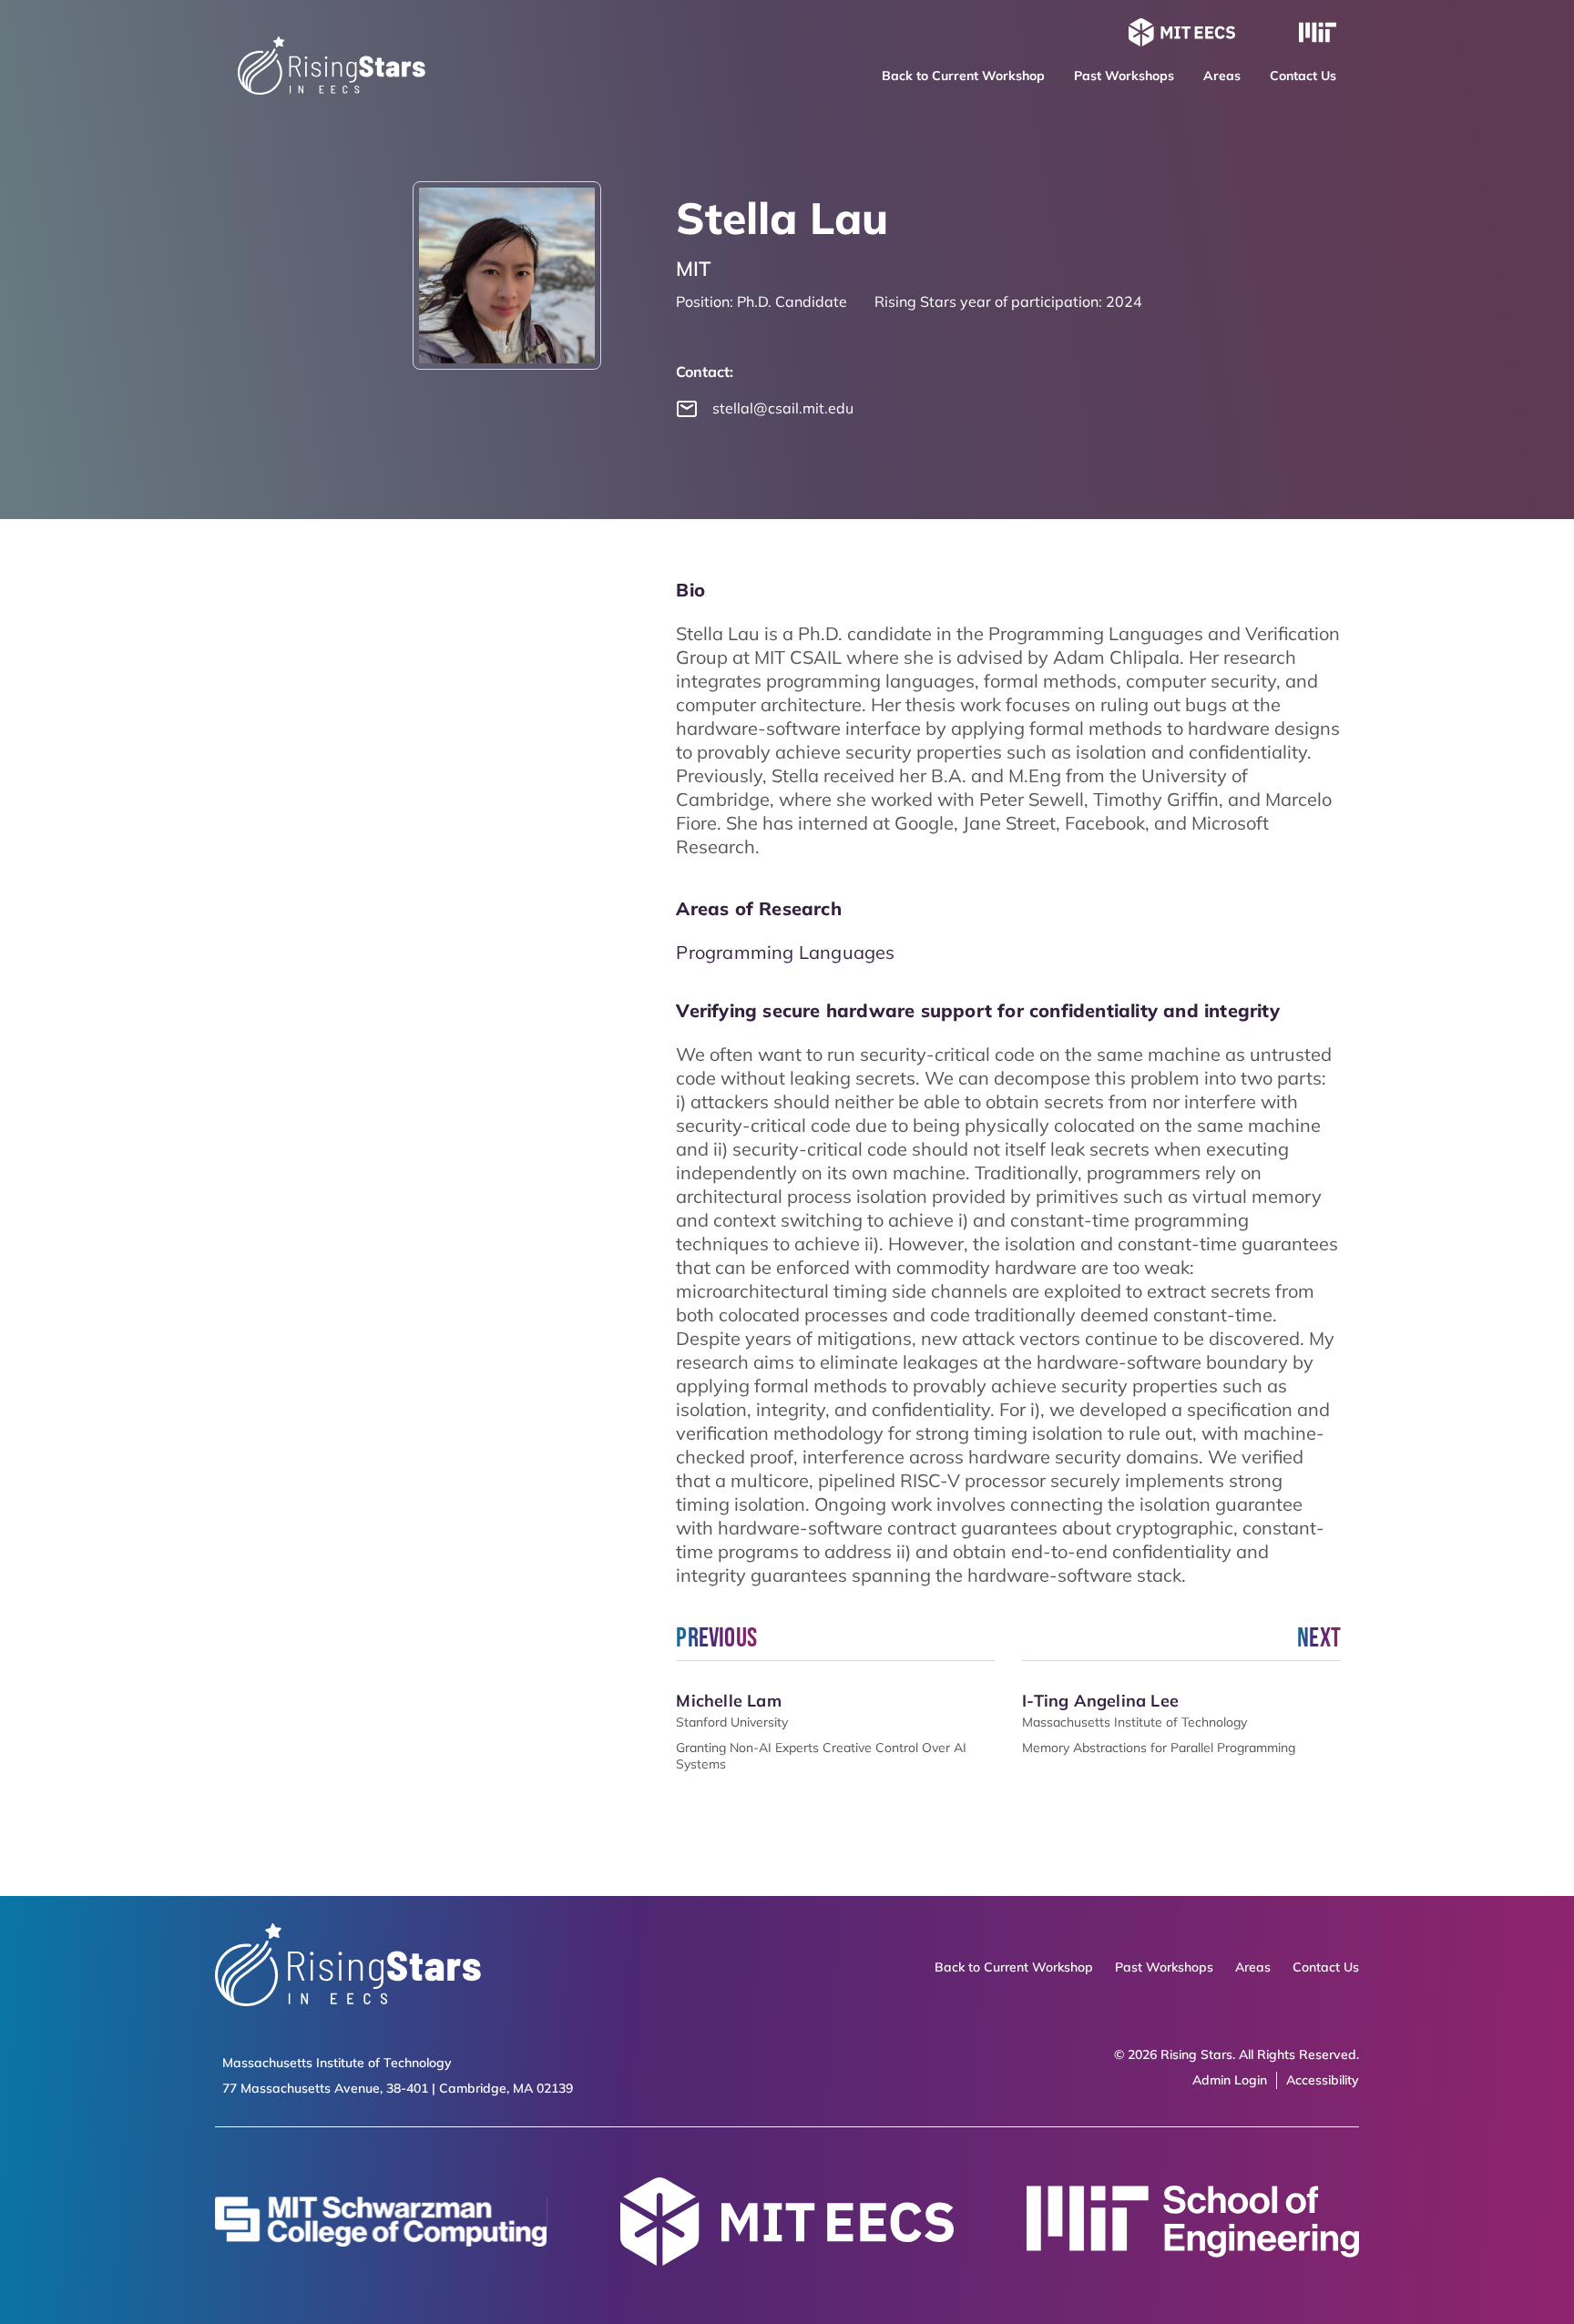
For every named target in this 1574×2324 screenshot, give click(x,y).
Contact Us (1303, 76)
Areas (1222, 76)
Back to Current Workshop (963, 76)
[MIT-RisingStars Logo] (332, 89)
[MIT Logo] (1318, 35)
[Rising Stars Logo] (348, 1967)
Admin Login (1230, 2080)
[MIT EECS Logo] (1182, 35)
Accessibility (1323, 2080)
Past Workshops (1124, 76)
